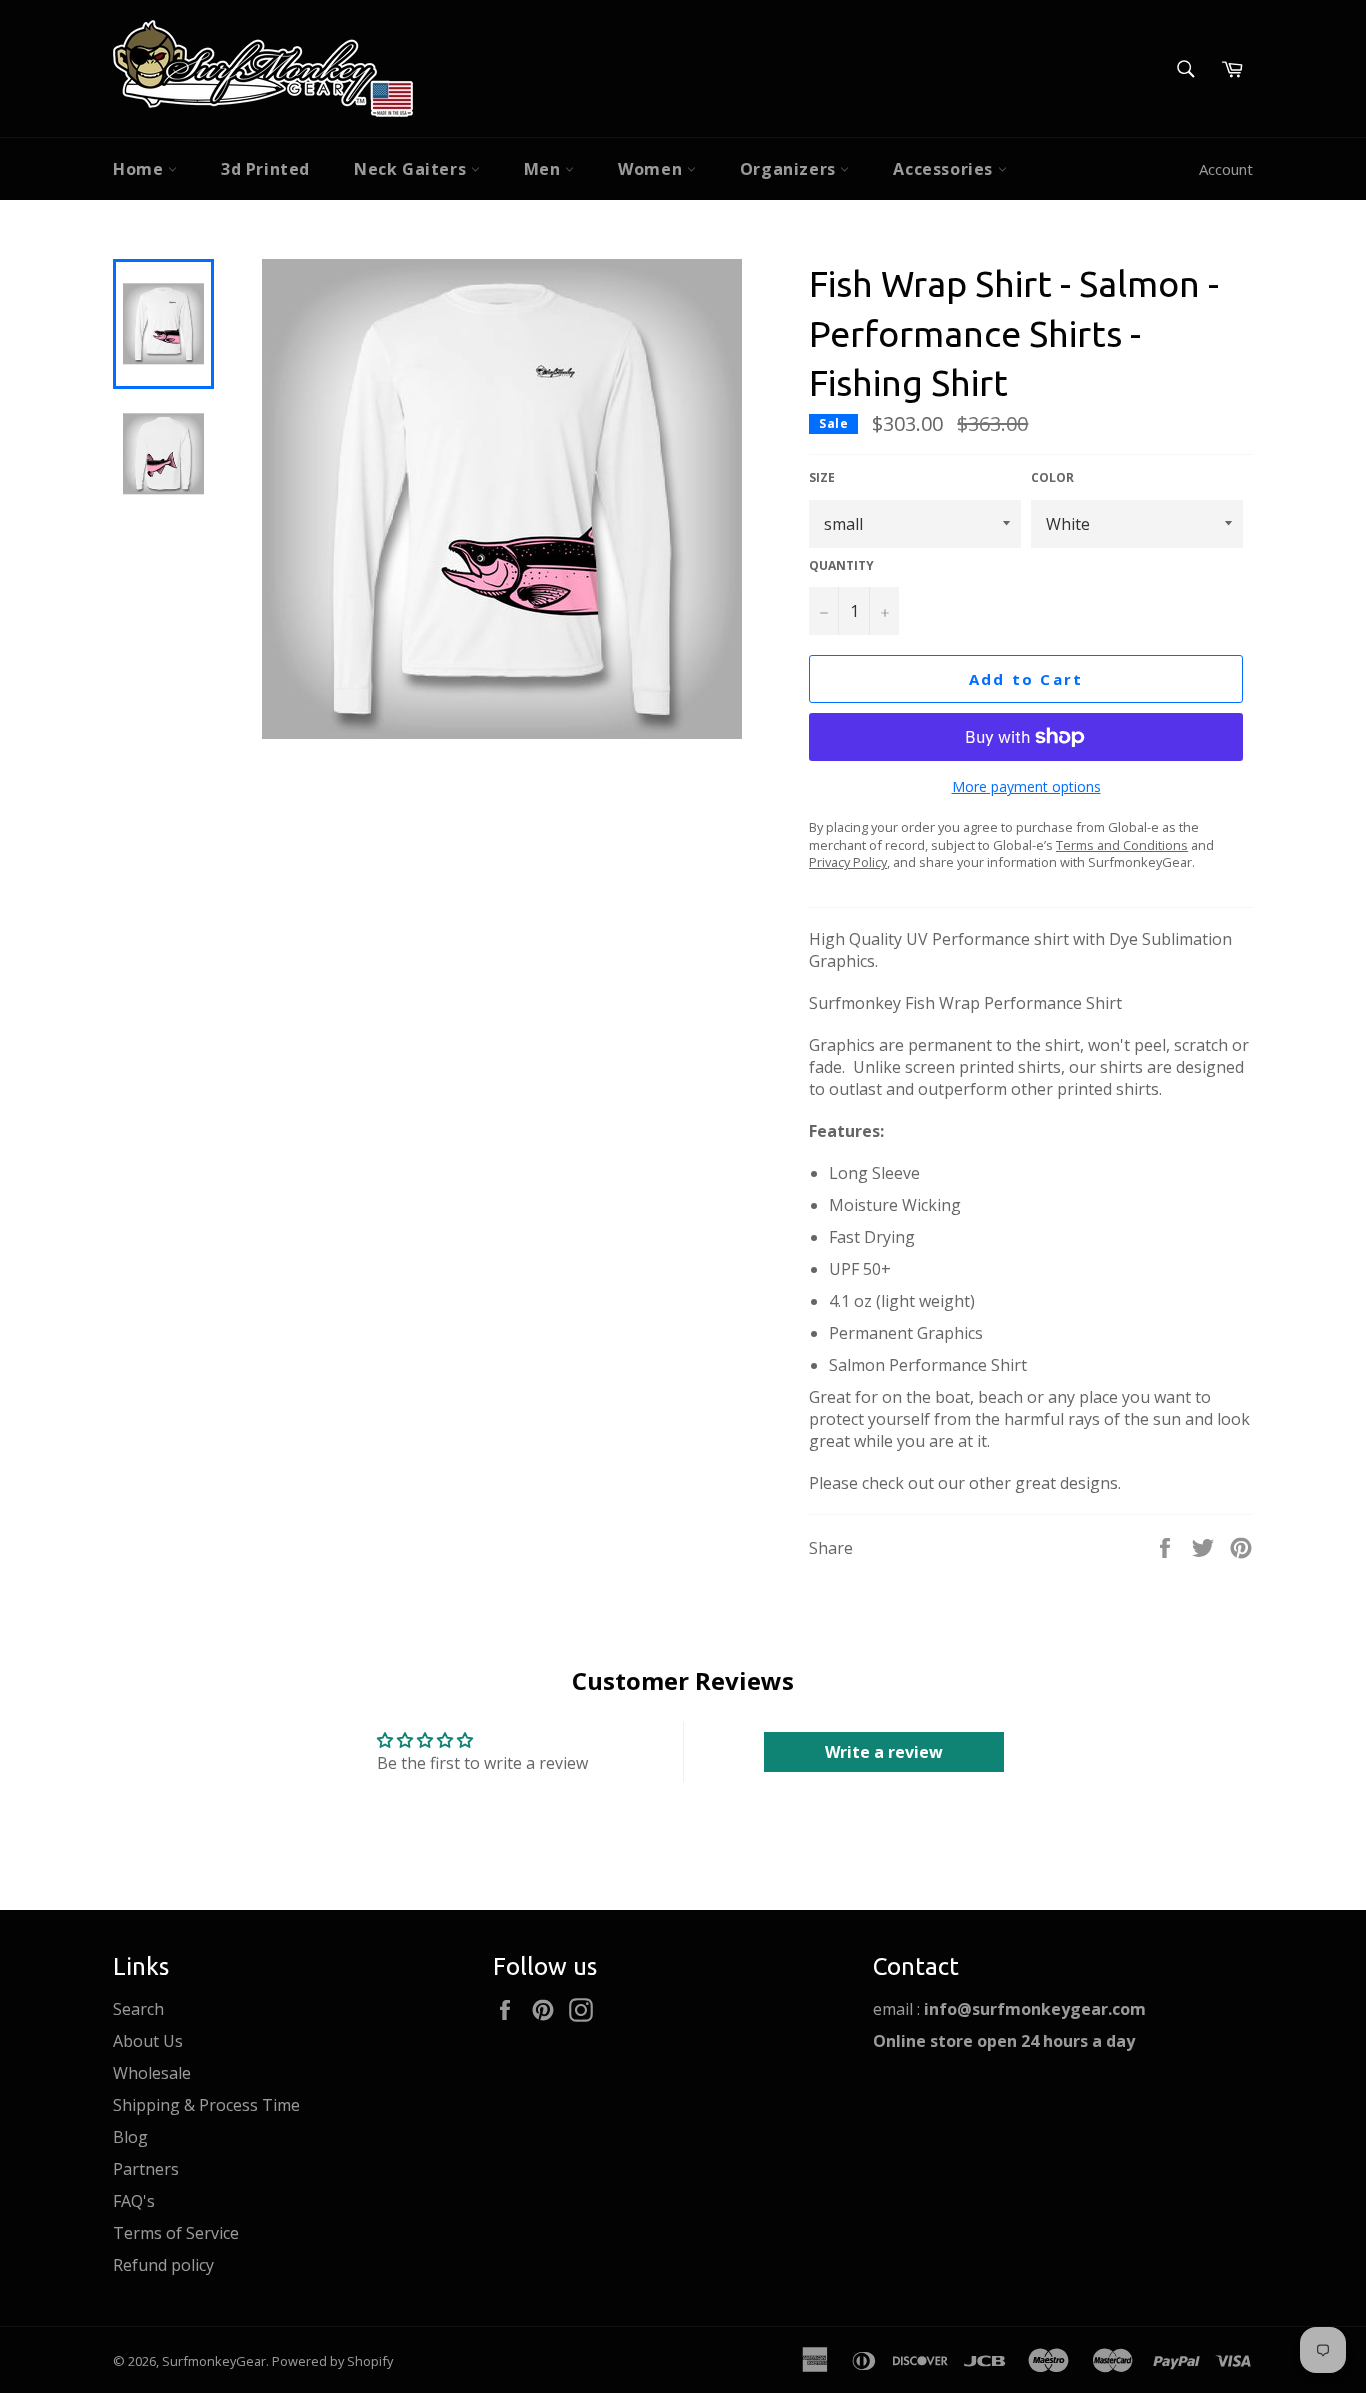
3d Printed (265, 169)
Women (652, 169)
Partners (146, 2169)
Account (1226, 169)
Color (1052, 478)
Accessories (945, 169)
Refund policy (163, 2265)
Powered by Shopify (332, 2361)
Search (138, 2009)
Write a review (884, 1752)
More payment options (1026, 786)
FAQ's (134, 2201)
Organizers (790, 169)
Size (822, 478)
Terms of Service (176, 2233)
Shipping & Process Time (206, 2105)
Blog (130, 2137)
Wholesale (152, 2073)
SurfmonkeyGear (214, 2361)
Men (544, 169)
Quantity (841, 566)
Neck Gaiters (412, 169)
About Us (148, 2041)
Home (140, 169)
